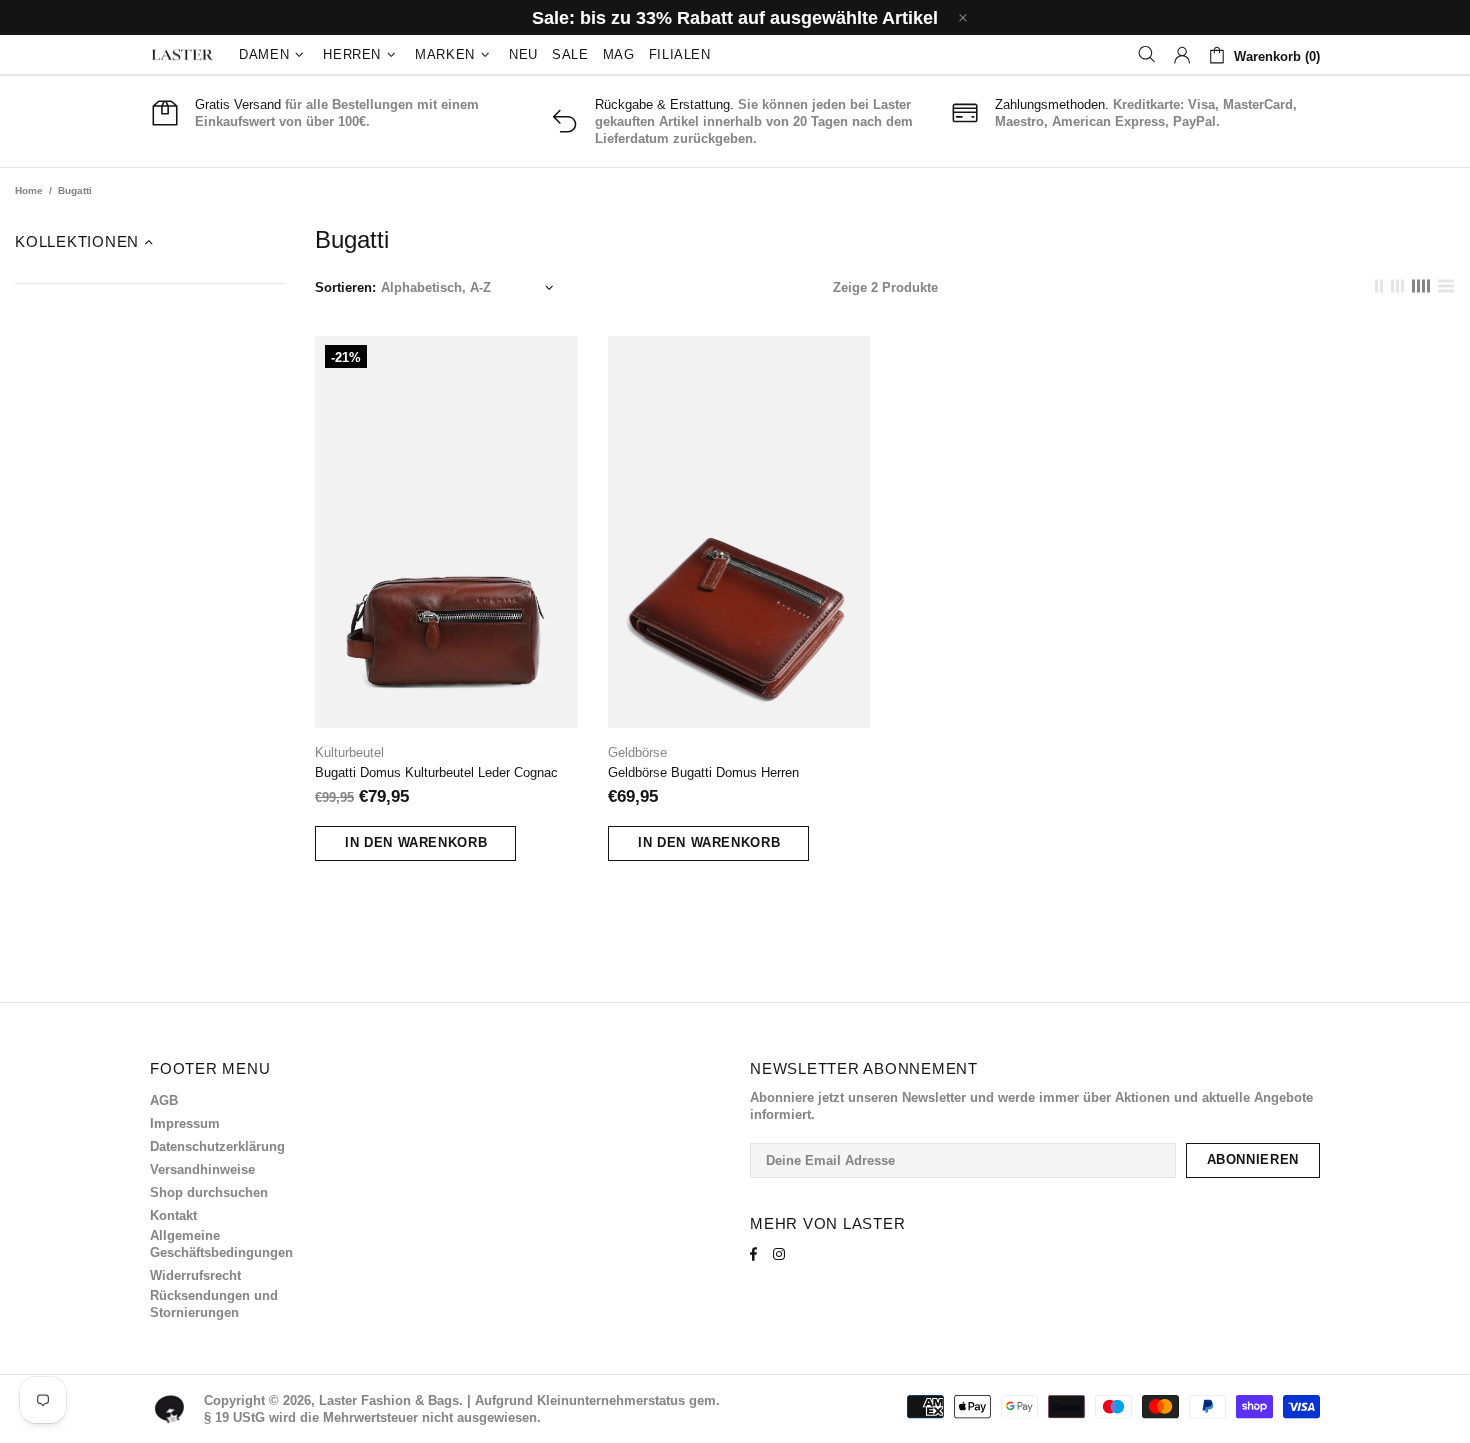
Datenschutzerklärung (217, 1146)
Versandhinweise (202, 1169)
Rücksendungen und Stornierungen (214, 1304)
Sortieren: (345, 287)
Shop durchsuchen (209, 1192)
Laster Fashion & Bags (182, 55)
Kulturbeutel (349, 752)
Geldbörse (637, 752)
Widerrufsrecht (195, 1275)
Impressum (185, 1123)
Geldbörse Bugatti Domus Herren (703, 772)
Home (29, 190)
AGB (164, 1100)
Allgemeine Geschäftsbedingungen (221, 1244)
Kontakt (173, 1215)
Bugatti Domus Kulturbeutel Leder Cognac (436, 772)
